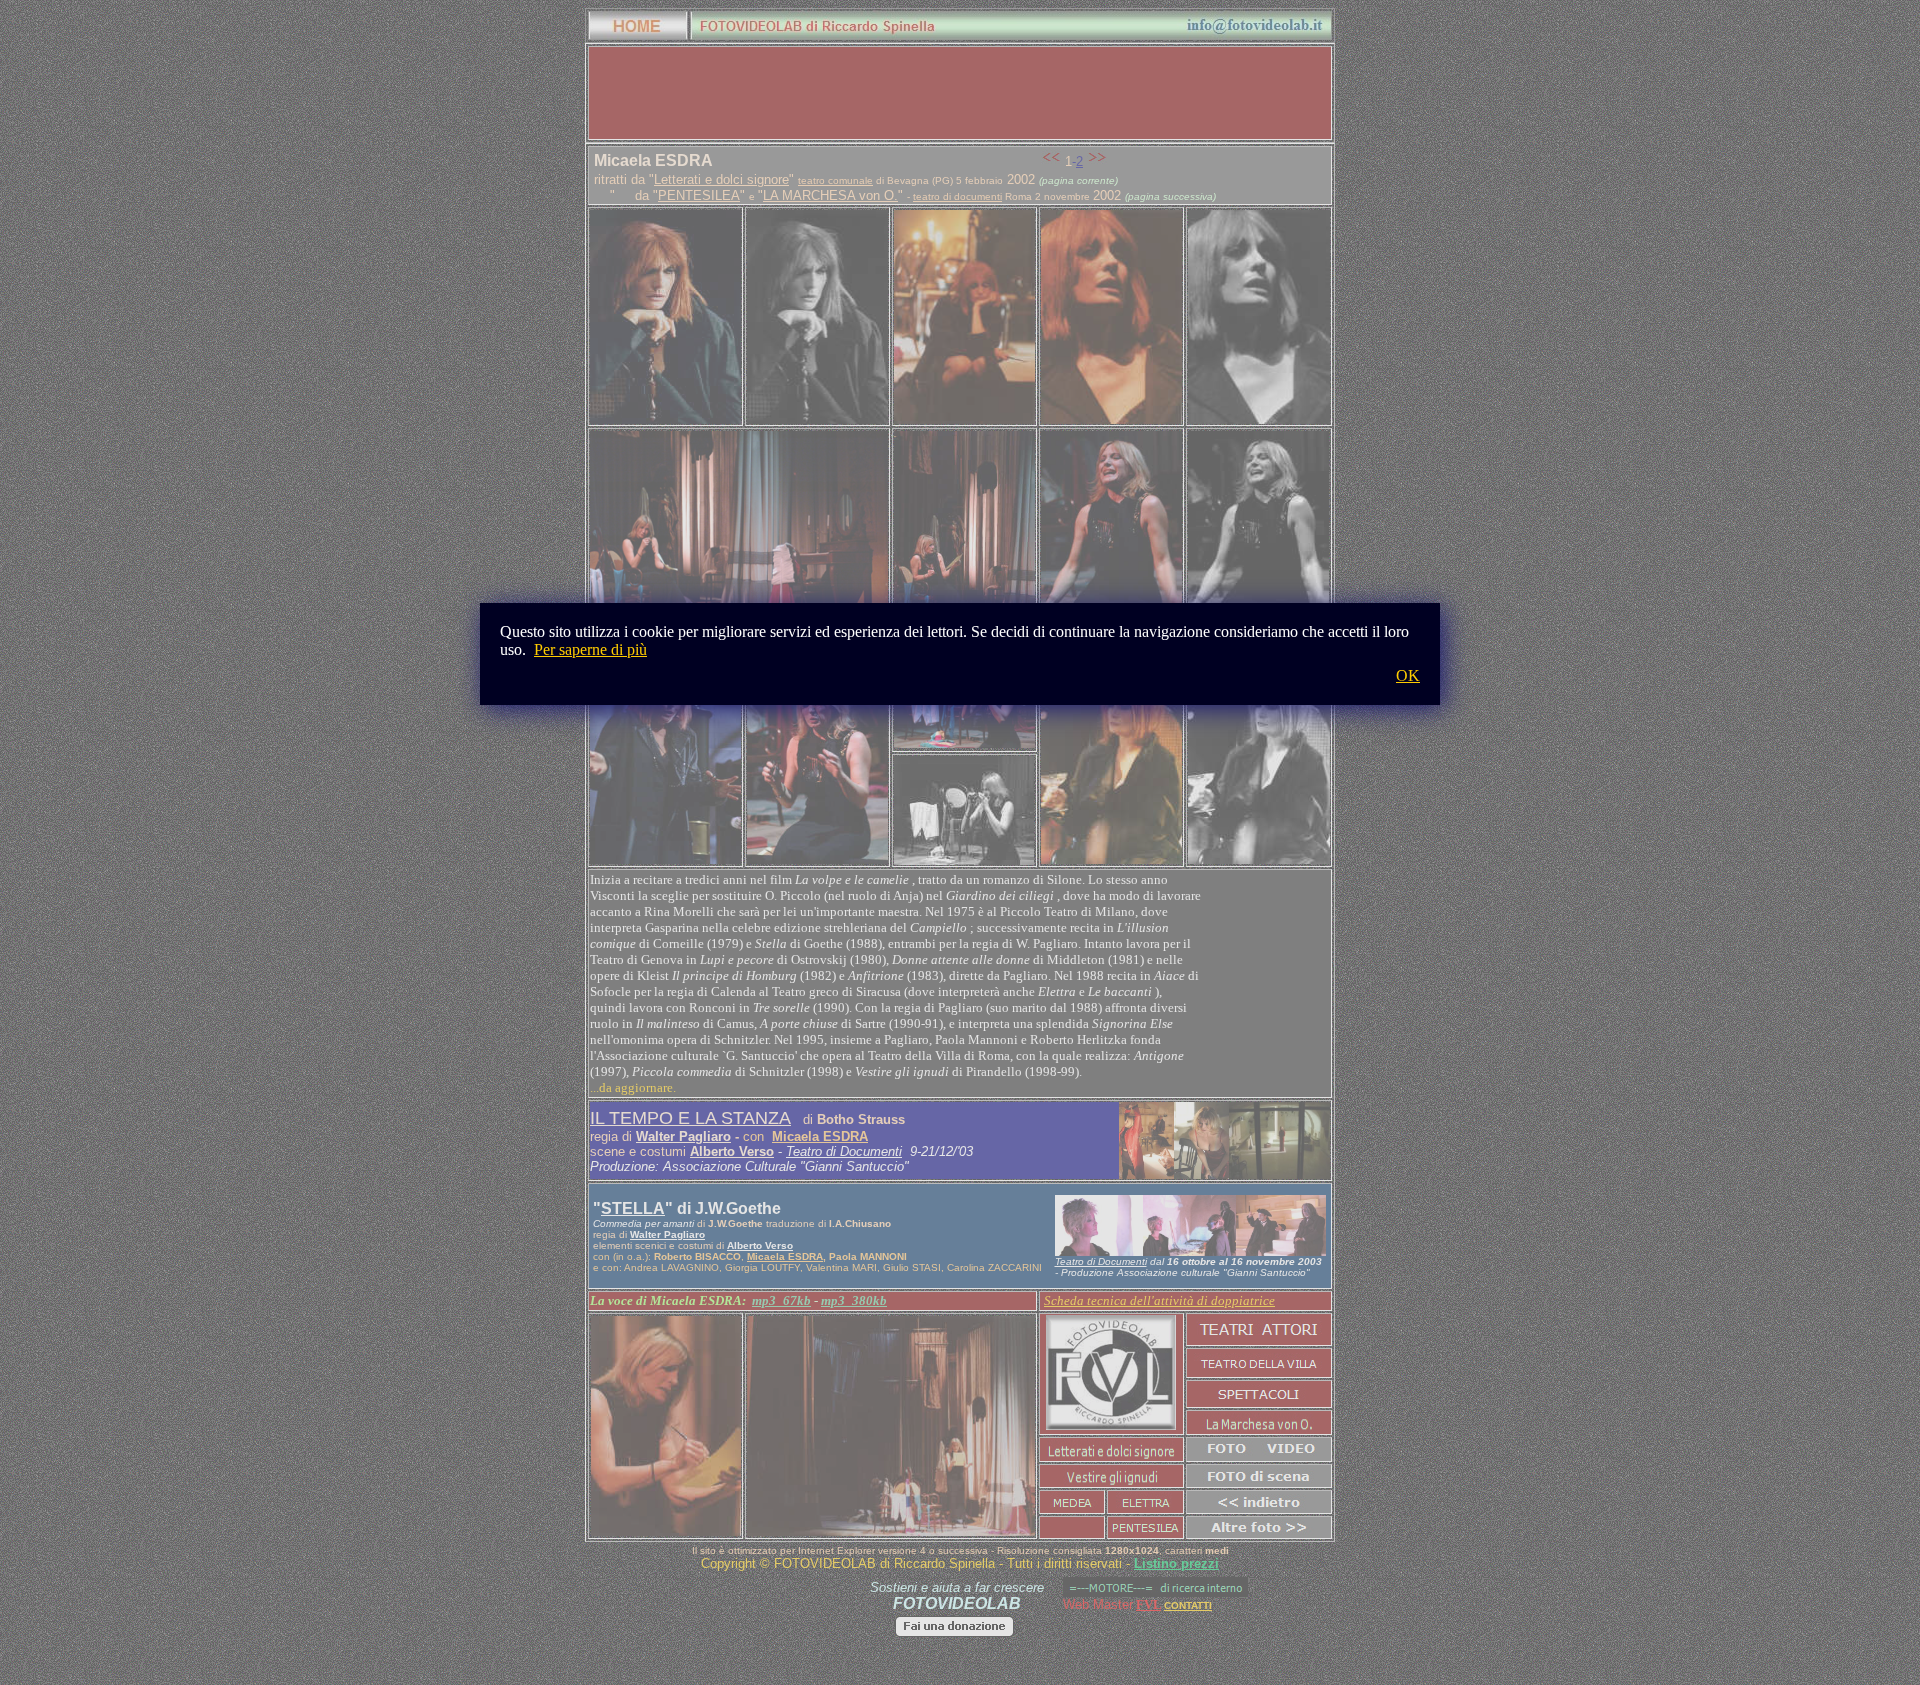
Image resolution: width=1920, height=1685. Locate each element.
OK (1408, 675)
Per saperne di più (590, 649)
